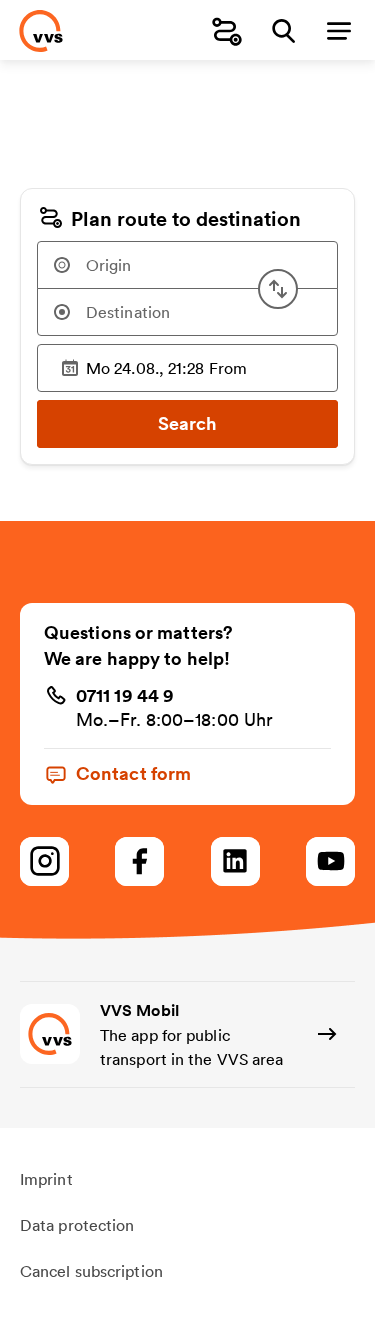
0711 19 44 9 (125, 695)
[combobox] (187, 265)
